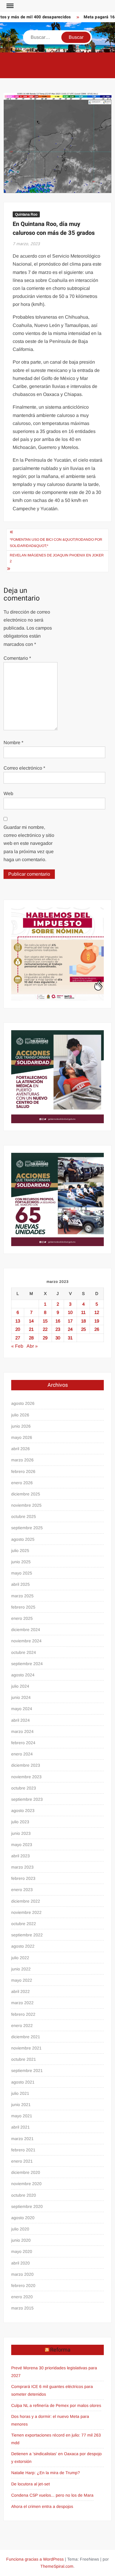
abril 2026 (20, 1449)
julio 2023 (20, 1822)
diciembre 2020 (26, 2172)
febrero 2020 (23, 2286)
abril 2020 (20, 2263)
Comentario (17, 658)
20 (18, 1329)
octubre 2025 (24, 1516)
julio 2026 (20, 1415)
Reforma (60, 2350)
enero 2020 (22, 2297)
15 (45, 1321)
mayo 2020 (22, 2251)
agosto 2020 (23, 2218)
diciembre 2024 (26, 1630)
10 (70, 1312)
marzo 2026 (22, 1460)
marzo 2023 (22, 1867)
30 (58, 1338)
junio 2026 (21, 1426)
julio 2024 (20, 1686)
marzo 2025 (22, 1596)
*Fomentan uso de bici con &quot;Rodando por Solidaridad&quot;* (56, 543)
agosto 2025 (23, 1539)
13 (18, 1321)
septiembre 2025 (27, 1528)
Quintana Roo (26, 214)
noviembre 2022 (26, 1912)
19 (97, 1321)
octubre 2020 (24, 2195)
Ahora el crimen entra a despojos (42, 2506)
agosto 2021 (23, 2082)
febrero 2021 (23, 2150)
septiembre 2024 (27, 1664)
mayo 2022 (22, 1980)
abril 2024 (20, 1720)
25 (83, 1329)
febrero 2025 (23, 1607)
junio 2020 (21, 2240)
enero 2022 (22, 2026)
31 (70, 1338)
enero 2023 (22, 1890)
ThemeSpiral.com (57, 2566)
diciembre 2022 (26, 1901)
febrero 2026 (23, 1471)
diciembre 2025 (26, 1494)
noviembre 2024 (26, 1641)
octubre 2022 (24, 1924)
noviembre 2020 (26, 2184)
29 (45, 1338)
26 (97, 1329)
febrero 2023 (23, 1878)
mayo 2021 (22, 2116)
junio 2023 (21, 1833)
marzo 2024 (22, 1731)
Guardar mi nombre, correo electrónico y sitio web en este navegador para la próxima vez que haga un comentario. (29, 843)
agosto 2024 (23, 1675)
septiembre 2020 (27, 2206)
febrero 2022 (23, 2014)
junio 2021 (21, 2105)
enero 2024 (22, 1754)
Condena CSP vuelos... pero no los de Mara (52, 2495)
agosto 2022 (23, 1946)
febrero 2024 (23, 1743)
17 (70, 1321)
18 (83, 1321)
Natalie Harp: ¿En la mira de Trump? (46, 2473)
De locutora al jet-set (31, 2484)
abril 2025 (20, 1584)
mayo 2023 (22, 1845)
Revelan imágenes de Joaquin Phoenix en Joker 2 (57, 558)
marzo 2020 (22, 2274)
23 (58, 1329)
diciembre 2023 (26, 1765)
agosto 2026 (23, 1403)
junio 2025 (21, 1562)
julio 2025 (20, 1551)
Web (8, 793)
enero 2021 (22, 2161)
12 (97, 1312)
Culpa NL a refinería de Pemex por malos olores (56, 2405)
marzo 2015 (22, 2308)
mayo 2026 (22, 1437)
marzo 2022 (22, 2003)
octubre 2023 (24, 1788)
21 (31, 1329)
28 (31, 1338)
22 (45, 1329)
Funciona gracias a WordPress (35, 2559)
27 (18, 1338)
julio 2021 (20, 2093)
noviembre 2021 (26, 2048)
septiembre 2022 (27, 1935)
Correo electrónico (24, 768)
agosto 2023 (23, 1811)
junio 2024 (21, 1697)
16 (58, 1321)
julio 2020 (20, 2229)
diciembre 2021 (26, 2037)
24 (70, 1329)
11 (83, 1312)
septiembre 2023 (27, 1799)
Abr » (32, 1346)
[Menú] (9, 6)
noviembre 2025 (26, 1505)
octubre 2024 (24, 1652)
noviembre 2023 (26, 1777)
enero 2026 (22, 1483)
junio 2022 (21, 1969)
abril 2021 (20, 2127)
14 (31, 1321)
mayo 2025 (22, 1573)
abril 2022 (20, 1991)
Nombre (13, 743)
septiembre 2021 (27, 2071)
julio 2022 (20, 1958)
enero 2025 (22, 1618)
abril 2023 (20, 1856)
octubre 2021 (24, 2059)
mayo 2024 (22, 1709)
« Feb (17, 1346)
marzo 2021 (22, 2139)
